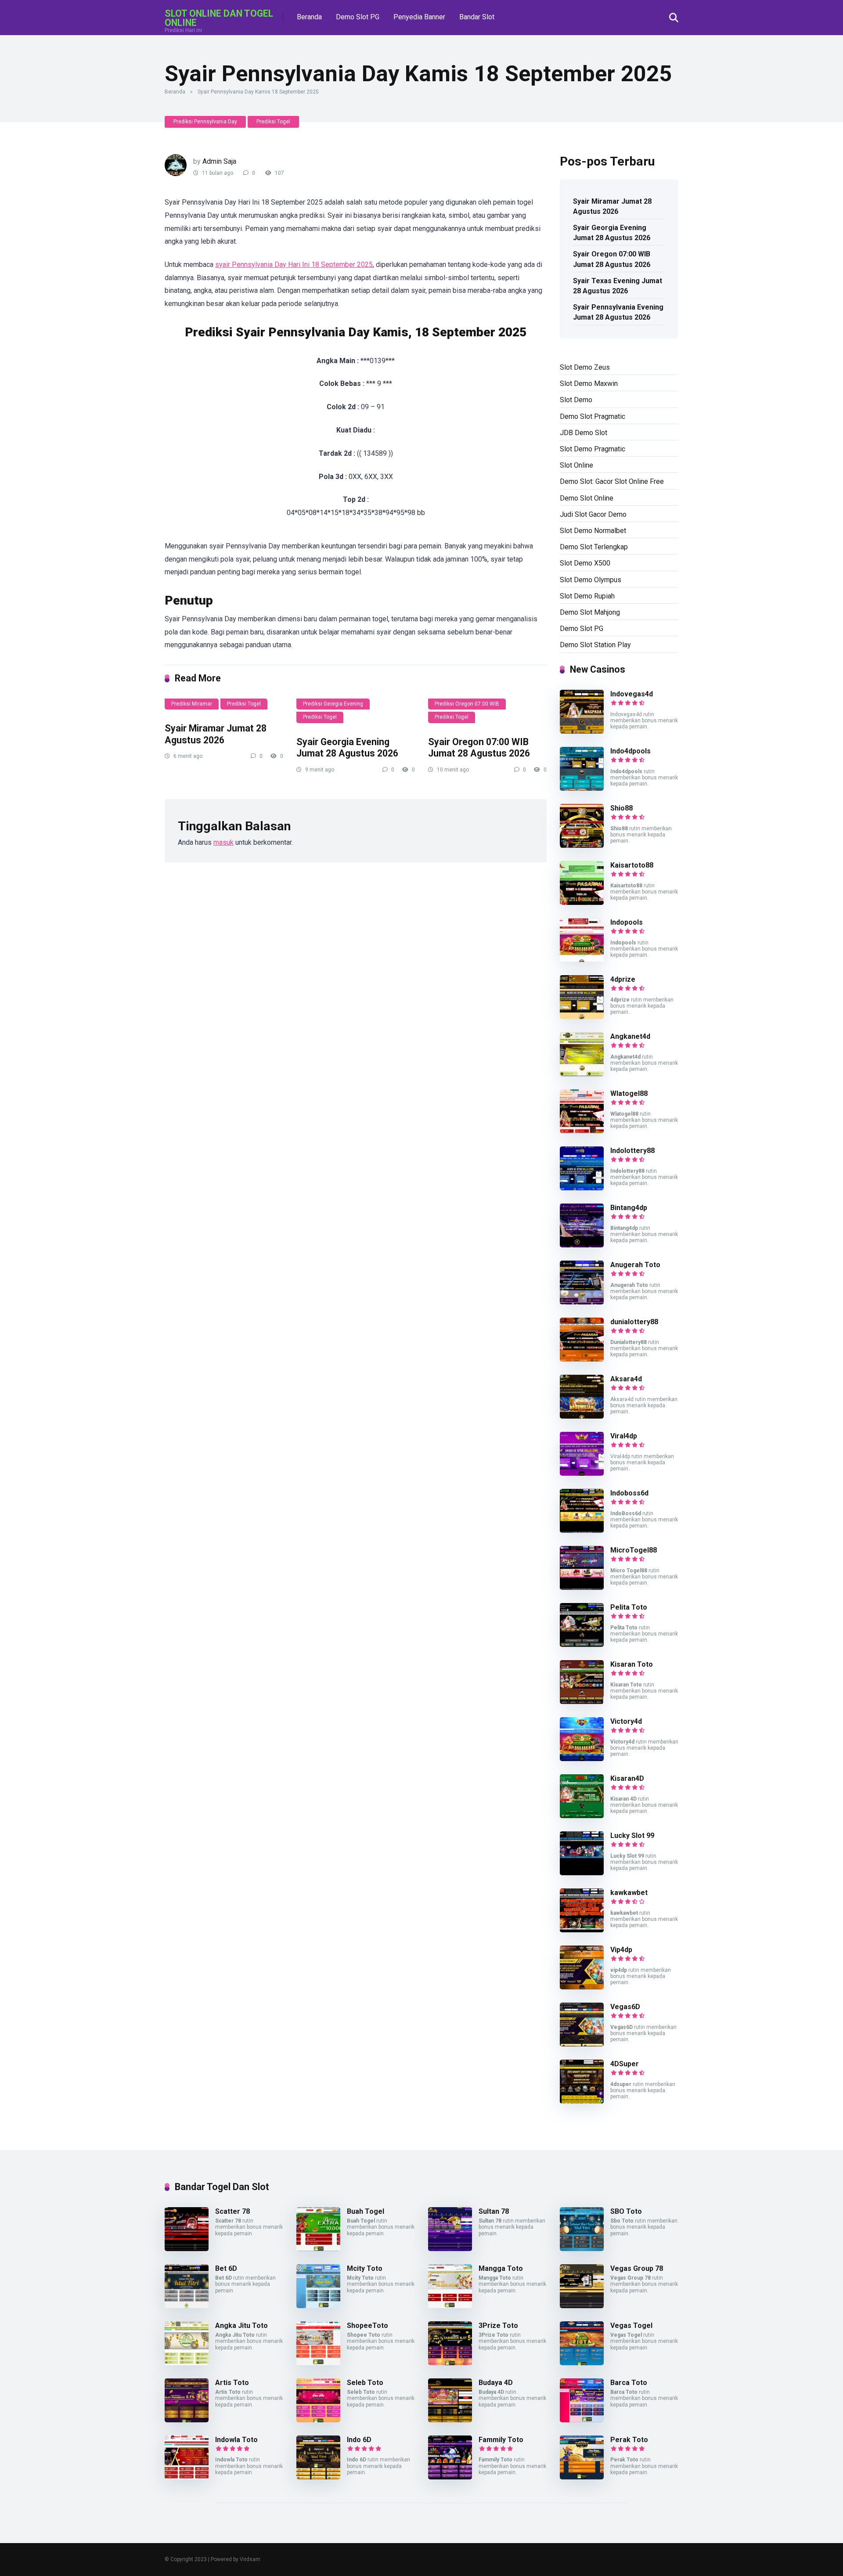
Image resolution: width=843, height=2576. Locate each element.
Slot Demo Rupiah (587, 596)
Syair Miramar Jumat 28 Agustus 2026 (216, 734)
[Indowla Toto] (187, 2477)
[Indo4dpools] (582, 788)
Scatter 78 (232, 2211)
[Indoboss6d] (582, 1530)
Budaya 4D (496, 2383)
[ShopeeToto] (318, 2363)
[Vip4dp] (582, 1987)
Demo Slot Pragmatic (593, 416)
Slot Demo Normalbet (593, 531)
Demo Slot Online (587, 498)
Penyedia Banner (419, 17)
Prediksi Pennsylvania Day (205, 122)
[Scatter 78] (187, 2249)
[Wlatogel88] (582, 1131)
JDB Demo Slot (584, 433)
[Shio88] (582, 845)
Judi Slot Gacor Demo (593, 514)
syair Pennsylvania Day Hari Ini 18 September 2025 (294, 265)
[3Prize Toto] (450, 2363)
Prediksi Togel (273, 122)
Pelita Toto (629, 1607)
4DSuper (625, 2064)
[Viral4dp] (582, 1473)
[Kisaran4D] (582, 1816)
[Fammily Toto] (450, 2477)
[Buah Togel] (318, 2249)
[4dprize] (582, 1017)
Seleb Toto (365, 2383)
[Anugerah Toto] (582, 1302)
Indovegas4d (632, 694)
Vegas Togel (631, 2326)
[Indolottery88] (582, 1188)
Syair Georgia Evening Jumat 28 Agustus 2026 (347, 748)
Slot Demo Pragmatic (593, 449)
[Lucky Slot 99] (582, 1873)
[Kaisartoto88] (582, 903)
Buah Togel (366, 2211)
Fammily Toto (501, 2440)
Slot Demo (576, 400)
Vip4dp (621, 1950)
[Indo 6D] (318, 2477)
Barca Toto (629, 2383)
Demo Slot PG (358, 17)
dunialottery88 (634, 1322)
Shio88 (621, 808)
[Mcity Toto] (318, 2306)
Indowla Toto (236, 2440)
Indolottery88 (632, 1151)
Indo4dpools (630, 751)
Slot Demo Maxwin (589, 384)
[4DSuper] (582, 2101)
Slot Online (576, 465)
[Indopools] (582, 960)
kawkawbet (629, 1893)
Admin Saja (219, 161)
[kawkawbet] (582, 1930)
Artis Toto (232, 2383)
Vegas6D (625, 2007)
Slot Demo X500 (585, 563)
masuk (223, 842)
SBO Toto (626, 2211)
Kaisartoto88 (632, 865)
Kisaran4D (627, 1778)
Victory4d (626, 1721)
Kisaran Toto (632, 1664)
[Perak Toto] (582, 2477)
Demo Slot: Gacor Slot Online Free (612, 481)
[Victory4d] (582, 1759)
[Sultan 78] (450, 2249)
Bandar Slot (477, 17)
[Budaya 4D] (450, 2420)
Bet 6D (226, 2268)
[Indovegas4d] (582, 731)
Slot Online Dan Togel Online (219, 18)
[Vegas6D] (582, 2044)
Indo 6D (359, 2440)
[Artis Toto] (187, 2420)
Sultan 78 (494, 2211)
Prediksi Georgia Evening (333, 704)
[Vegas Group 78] (582, 2306)
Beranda (309, 17)
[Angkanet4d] (582, 1074)
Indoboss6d (629, 1493)
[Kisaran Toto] (582, 1702)
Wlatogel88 (629, 1093)
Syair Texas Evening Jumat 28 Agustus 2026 (618, 286)
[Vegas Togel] (582, 2363)
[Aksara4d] (582, 1416)
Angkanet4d (630, 1036)
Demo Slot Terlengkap (594, 547)
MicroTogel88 (634, 1550)
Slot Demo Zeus (585, 367)
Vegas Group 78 (637, 2268)
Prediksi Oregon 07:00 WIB (467, 704)
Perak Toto (629, 2440)
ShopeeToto (367, 2326)
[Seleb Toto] (318, 2420)
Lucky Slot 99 (632, 1836)
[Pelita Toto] (582, 1645)
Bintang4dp (629, 1208)
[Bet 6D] (187, 2306)
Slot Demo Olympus (591, 580)
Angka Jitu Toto (241, 2326)
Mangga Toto (501, 2268)
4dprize (623, 979)
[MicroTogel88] (582, 1587)
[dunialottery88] (582, 1359)
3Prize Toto (498, 2326)
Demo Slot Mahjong (590, 612)
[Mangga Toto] (450, 2306)
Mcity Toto (365, 2268)
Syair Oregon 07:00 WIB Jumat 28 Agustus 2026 (479, 748)
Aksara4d (626, 1379)
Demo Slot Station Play (595, 645)
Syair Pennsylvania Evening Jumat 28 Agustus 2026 (618, 312)
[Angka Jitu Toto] (187, 2363)
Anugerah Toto (635, 1265)
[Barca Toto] (582, 2420)
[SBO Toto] (582, 2249)
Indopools (627, 922)
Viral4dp (624, 1436)
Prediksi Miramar (192, 704)
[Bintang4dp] (582, 1245)
